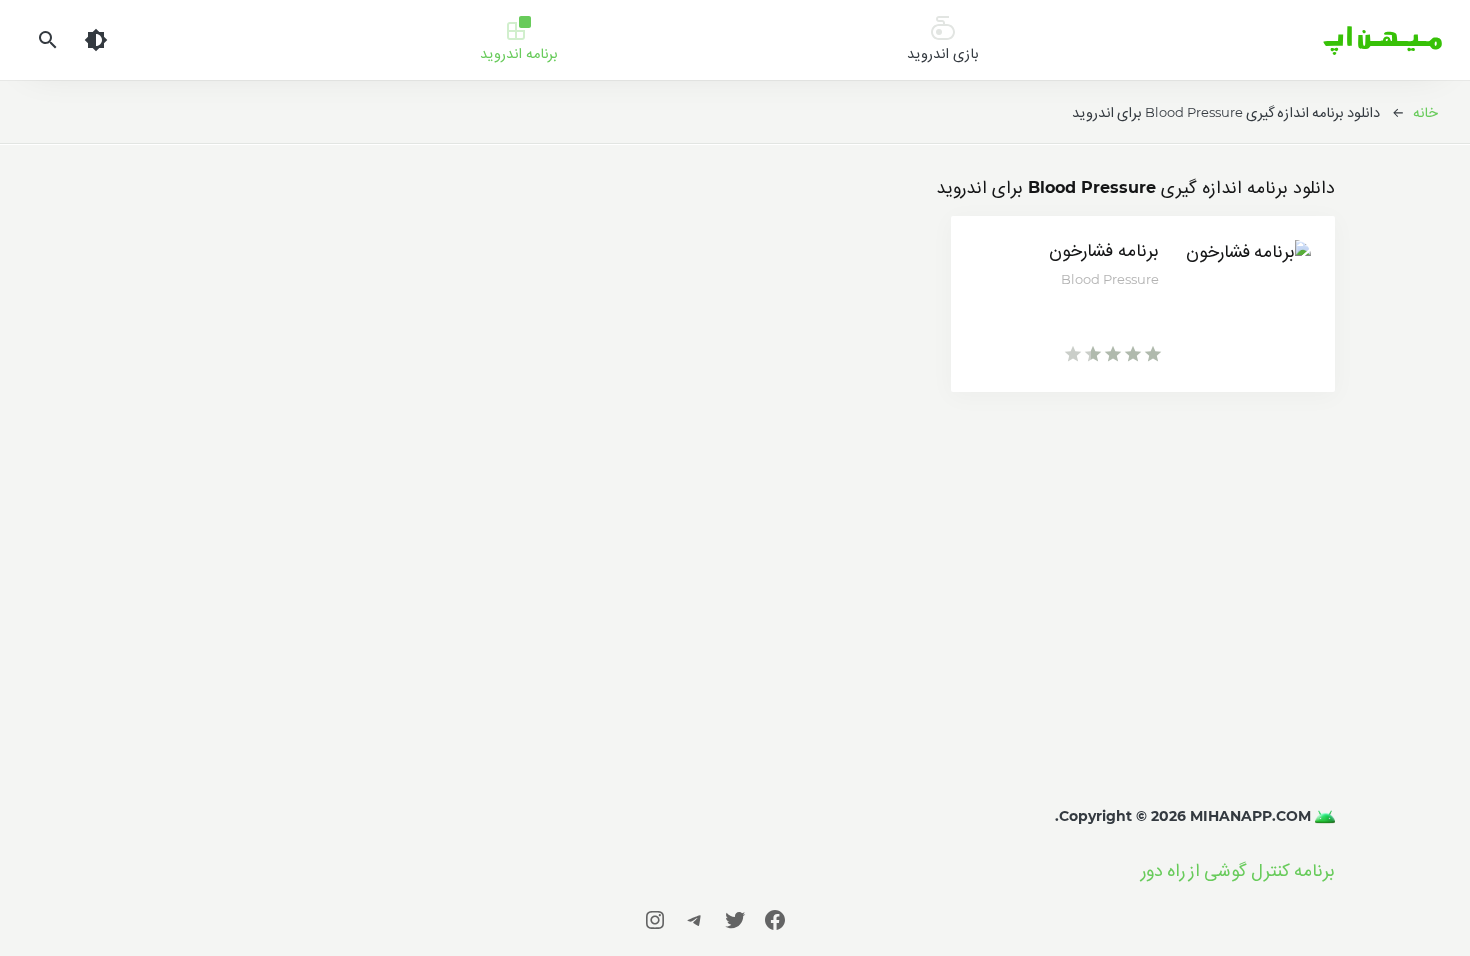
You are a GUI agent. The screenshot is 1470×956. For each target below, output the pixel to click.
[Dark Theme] (96, 40)
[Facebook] (775, 919)
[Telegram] (695, 919)
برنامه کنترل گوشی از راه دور (1238, 870)
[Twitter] (735, 919)
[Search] (48, 40)
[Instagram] (655, 919)
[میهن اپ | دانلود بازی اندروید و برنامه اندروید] (1323, 816)
